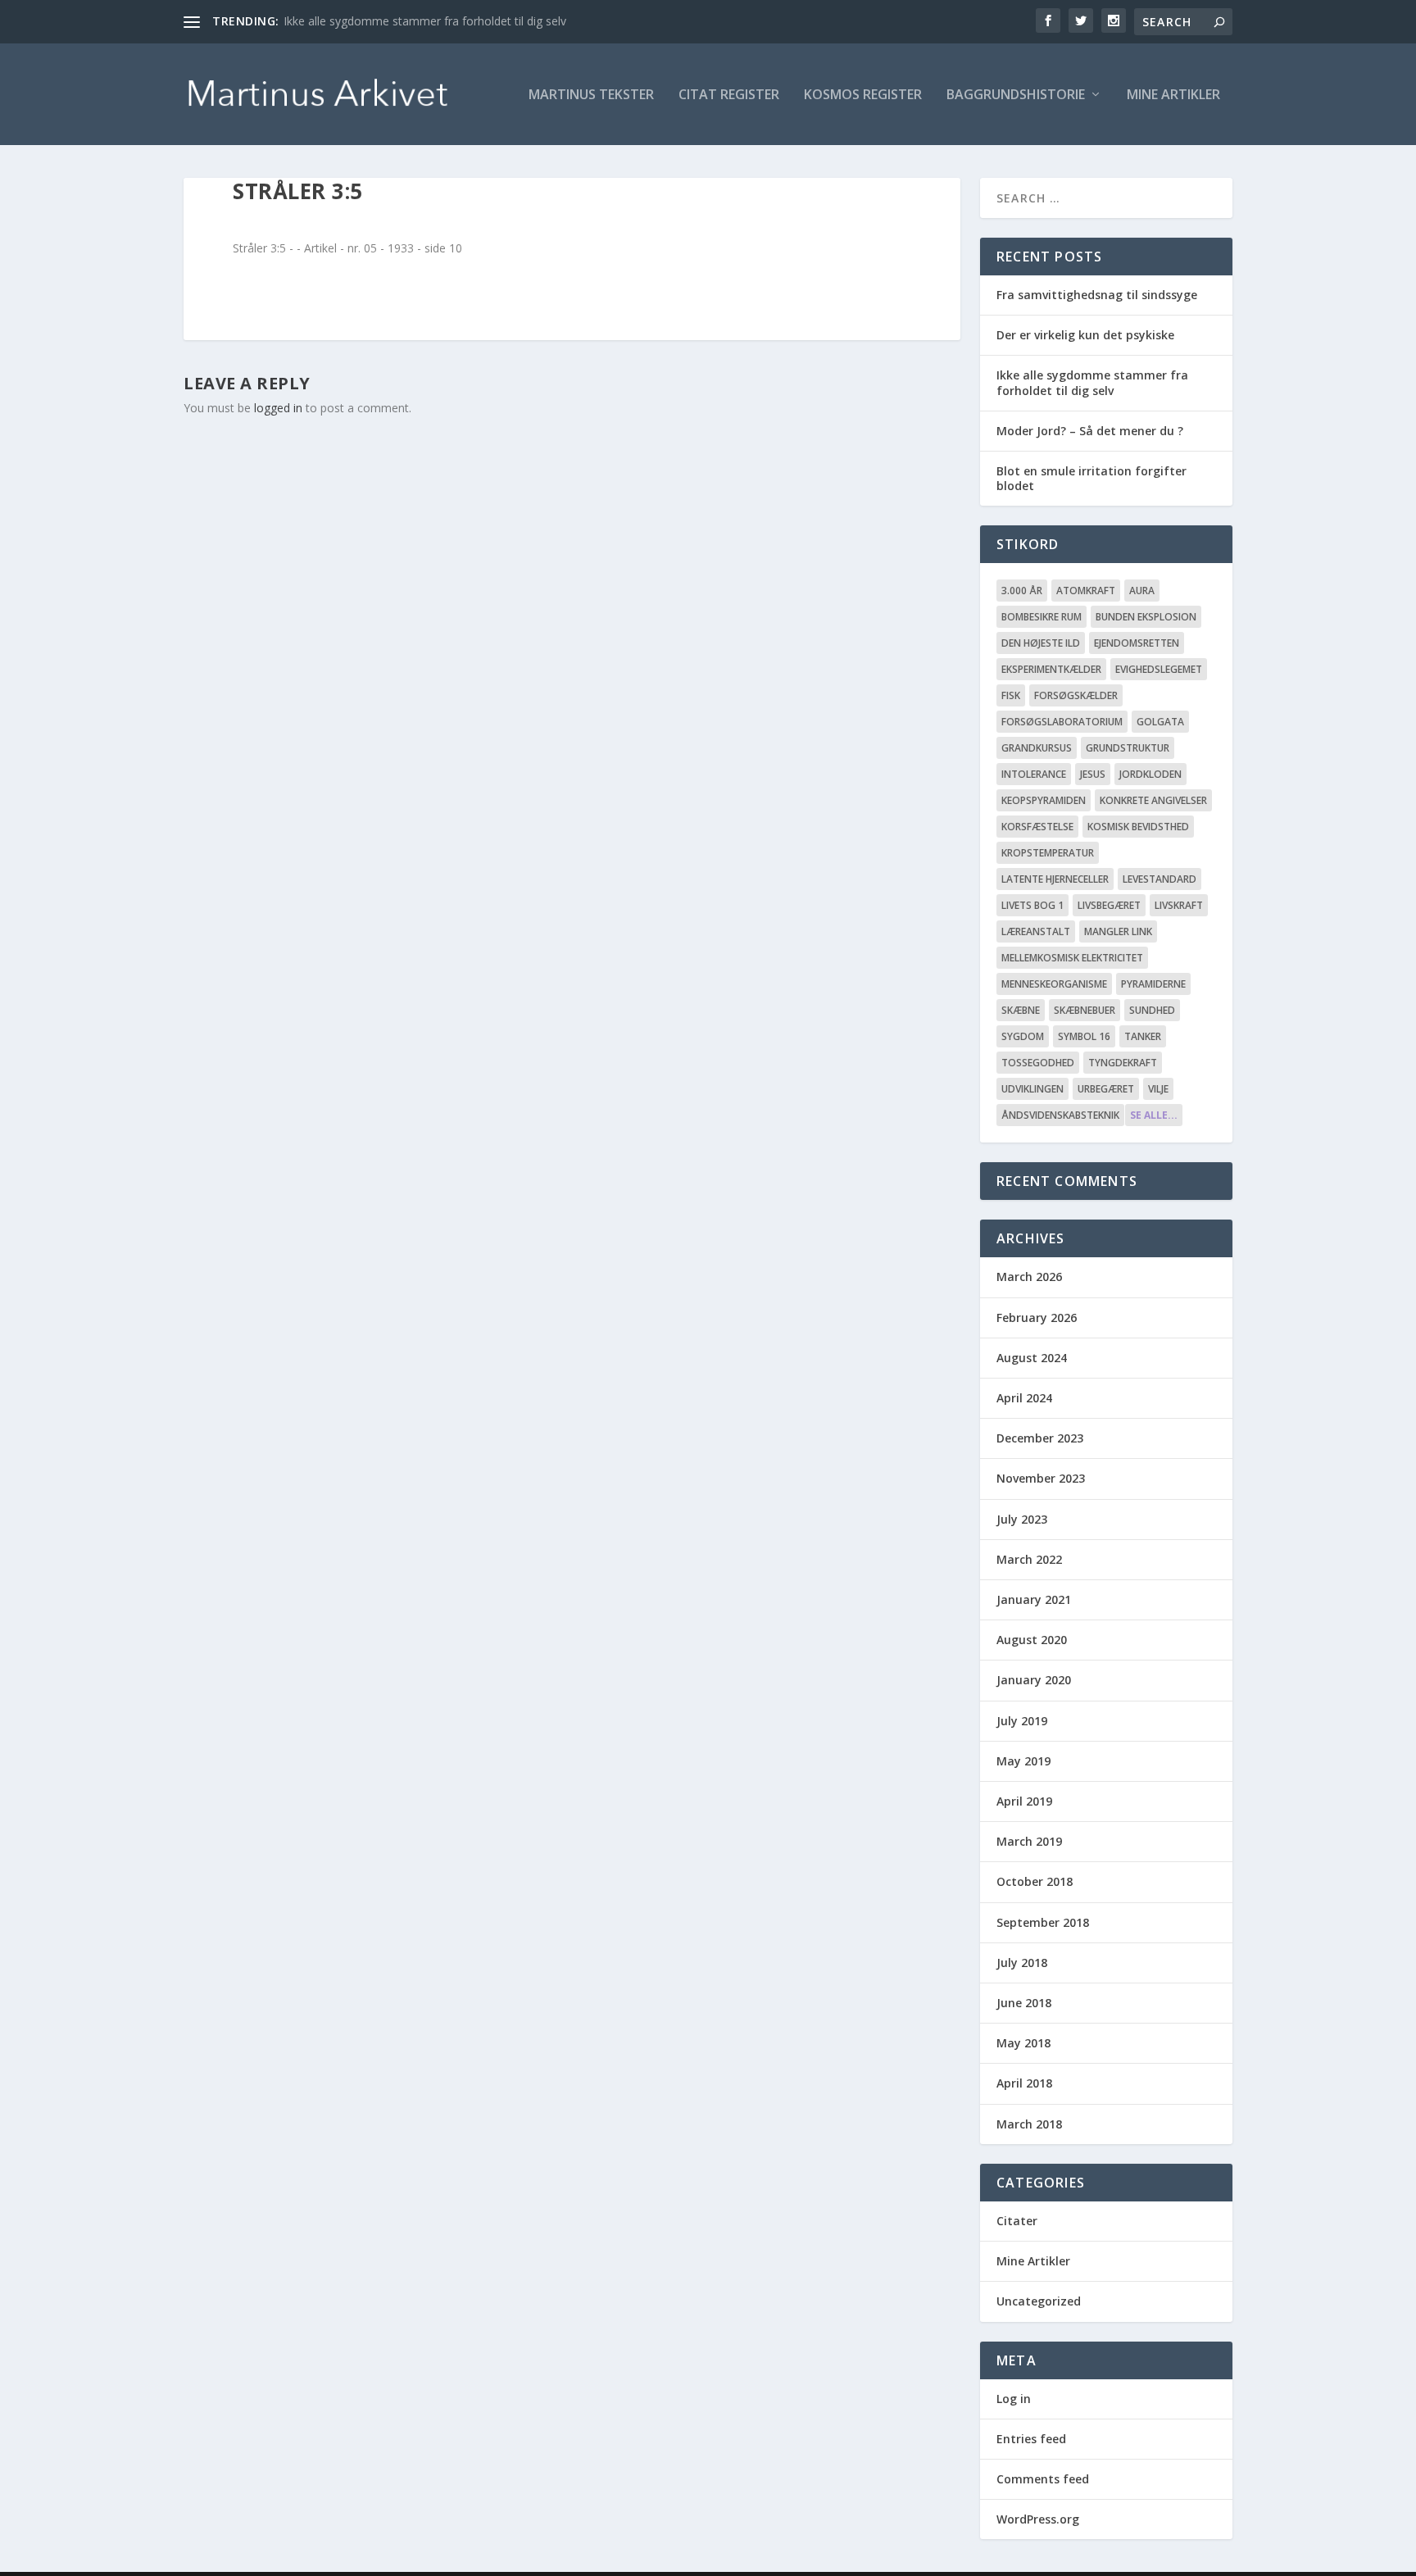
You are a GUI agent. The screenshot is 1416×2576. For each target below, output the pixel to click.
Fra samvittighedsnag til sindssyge (1097, 295)
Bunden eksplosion (1146, 617)
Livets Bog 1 (1032, 905)
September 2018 (1043, 1922)
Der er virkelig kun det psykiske (1085, 335)
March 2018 (1029, 2124)
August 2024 (1032, 1358)
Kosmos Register (863, 95)
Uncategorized (1039, 2301)
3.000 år (1022, 591)
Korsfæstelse (1037, 827)
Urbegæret (1106, 1089)
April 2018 (1024, 2083)
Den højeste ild (1041, 643)
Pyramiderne (1153, 984)
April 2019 (1024, 1801)
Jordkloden (1150, 774)
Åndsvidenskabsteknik (1060, 1115)
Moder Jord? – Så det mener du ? (1090, 431)
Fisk (1011, 695)
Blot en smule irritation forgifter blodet (1091, 478)
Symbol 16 (1084, 1036)
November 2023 (1041, 1478)
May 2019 (1023, 1761)
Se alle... (1154, 1115)
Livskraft (1179, 905)
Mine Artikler (1173, 95)
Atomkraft (1086, 591)
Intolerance (1034, 774)
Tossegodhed (1038, 1063)
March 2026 (1029, 1277)
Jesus (1093, 774)
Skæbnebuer (1085, 1010)
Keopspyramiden (1044, 800)
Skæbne (1021, 1010)
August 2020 (1032, 1640)
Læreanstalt (1036, 931)
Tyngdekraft (1123, 1063)
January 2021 (1034, 1599)
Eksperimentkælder (1051, 669)
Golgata (1160, 722)
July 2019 (1022, 1721)
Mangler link (1118, 931)
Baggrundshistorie (1016, 95)
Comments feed (1043, 2479)
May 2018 (1023, 2043)
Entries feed (1031, 2439)
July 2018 (1022, 1963)
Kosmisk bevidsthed (1138, 827)
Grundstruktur (1128, 748)
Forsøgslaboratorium (1062, 722)
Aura (1142, 591)
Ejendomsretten (1137, 643)
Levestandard (1160, 879)
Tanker (1143, 1036)
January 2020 (1034, 1680)
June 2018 (1024, 2003)
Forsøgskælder (1076, 695)
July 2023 (1022, 1519)
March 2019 (1029, 1841)
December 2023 (1040, 1438)
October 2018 (1035, 1881)
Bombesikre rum (1042, 617)
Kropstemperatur (1048, 853)
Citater (1017, 2221)
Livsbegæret (1109, 905)
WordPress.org (1038, 2519)
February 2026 (1037, 1318)
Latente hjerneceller (1055, 879)
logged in (278, 408)
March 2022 (1029, 1559)
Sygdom (1023, 1036)
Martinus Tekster (591, 95)
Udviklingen (1032, 1089)
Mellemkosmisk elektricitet (1072, 958)
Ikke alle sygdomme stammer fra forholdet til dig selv (425, 21)
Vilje (1158, 1089)
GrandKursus (1037, 748)
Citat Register (729, 95)
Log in (1014, 2399)
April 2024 (1024, 1398)
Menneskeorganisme (1054, 984)
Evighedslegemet (1159, 669)
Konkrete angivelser (1153, 800)
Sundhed (1152, 1010)
